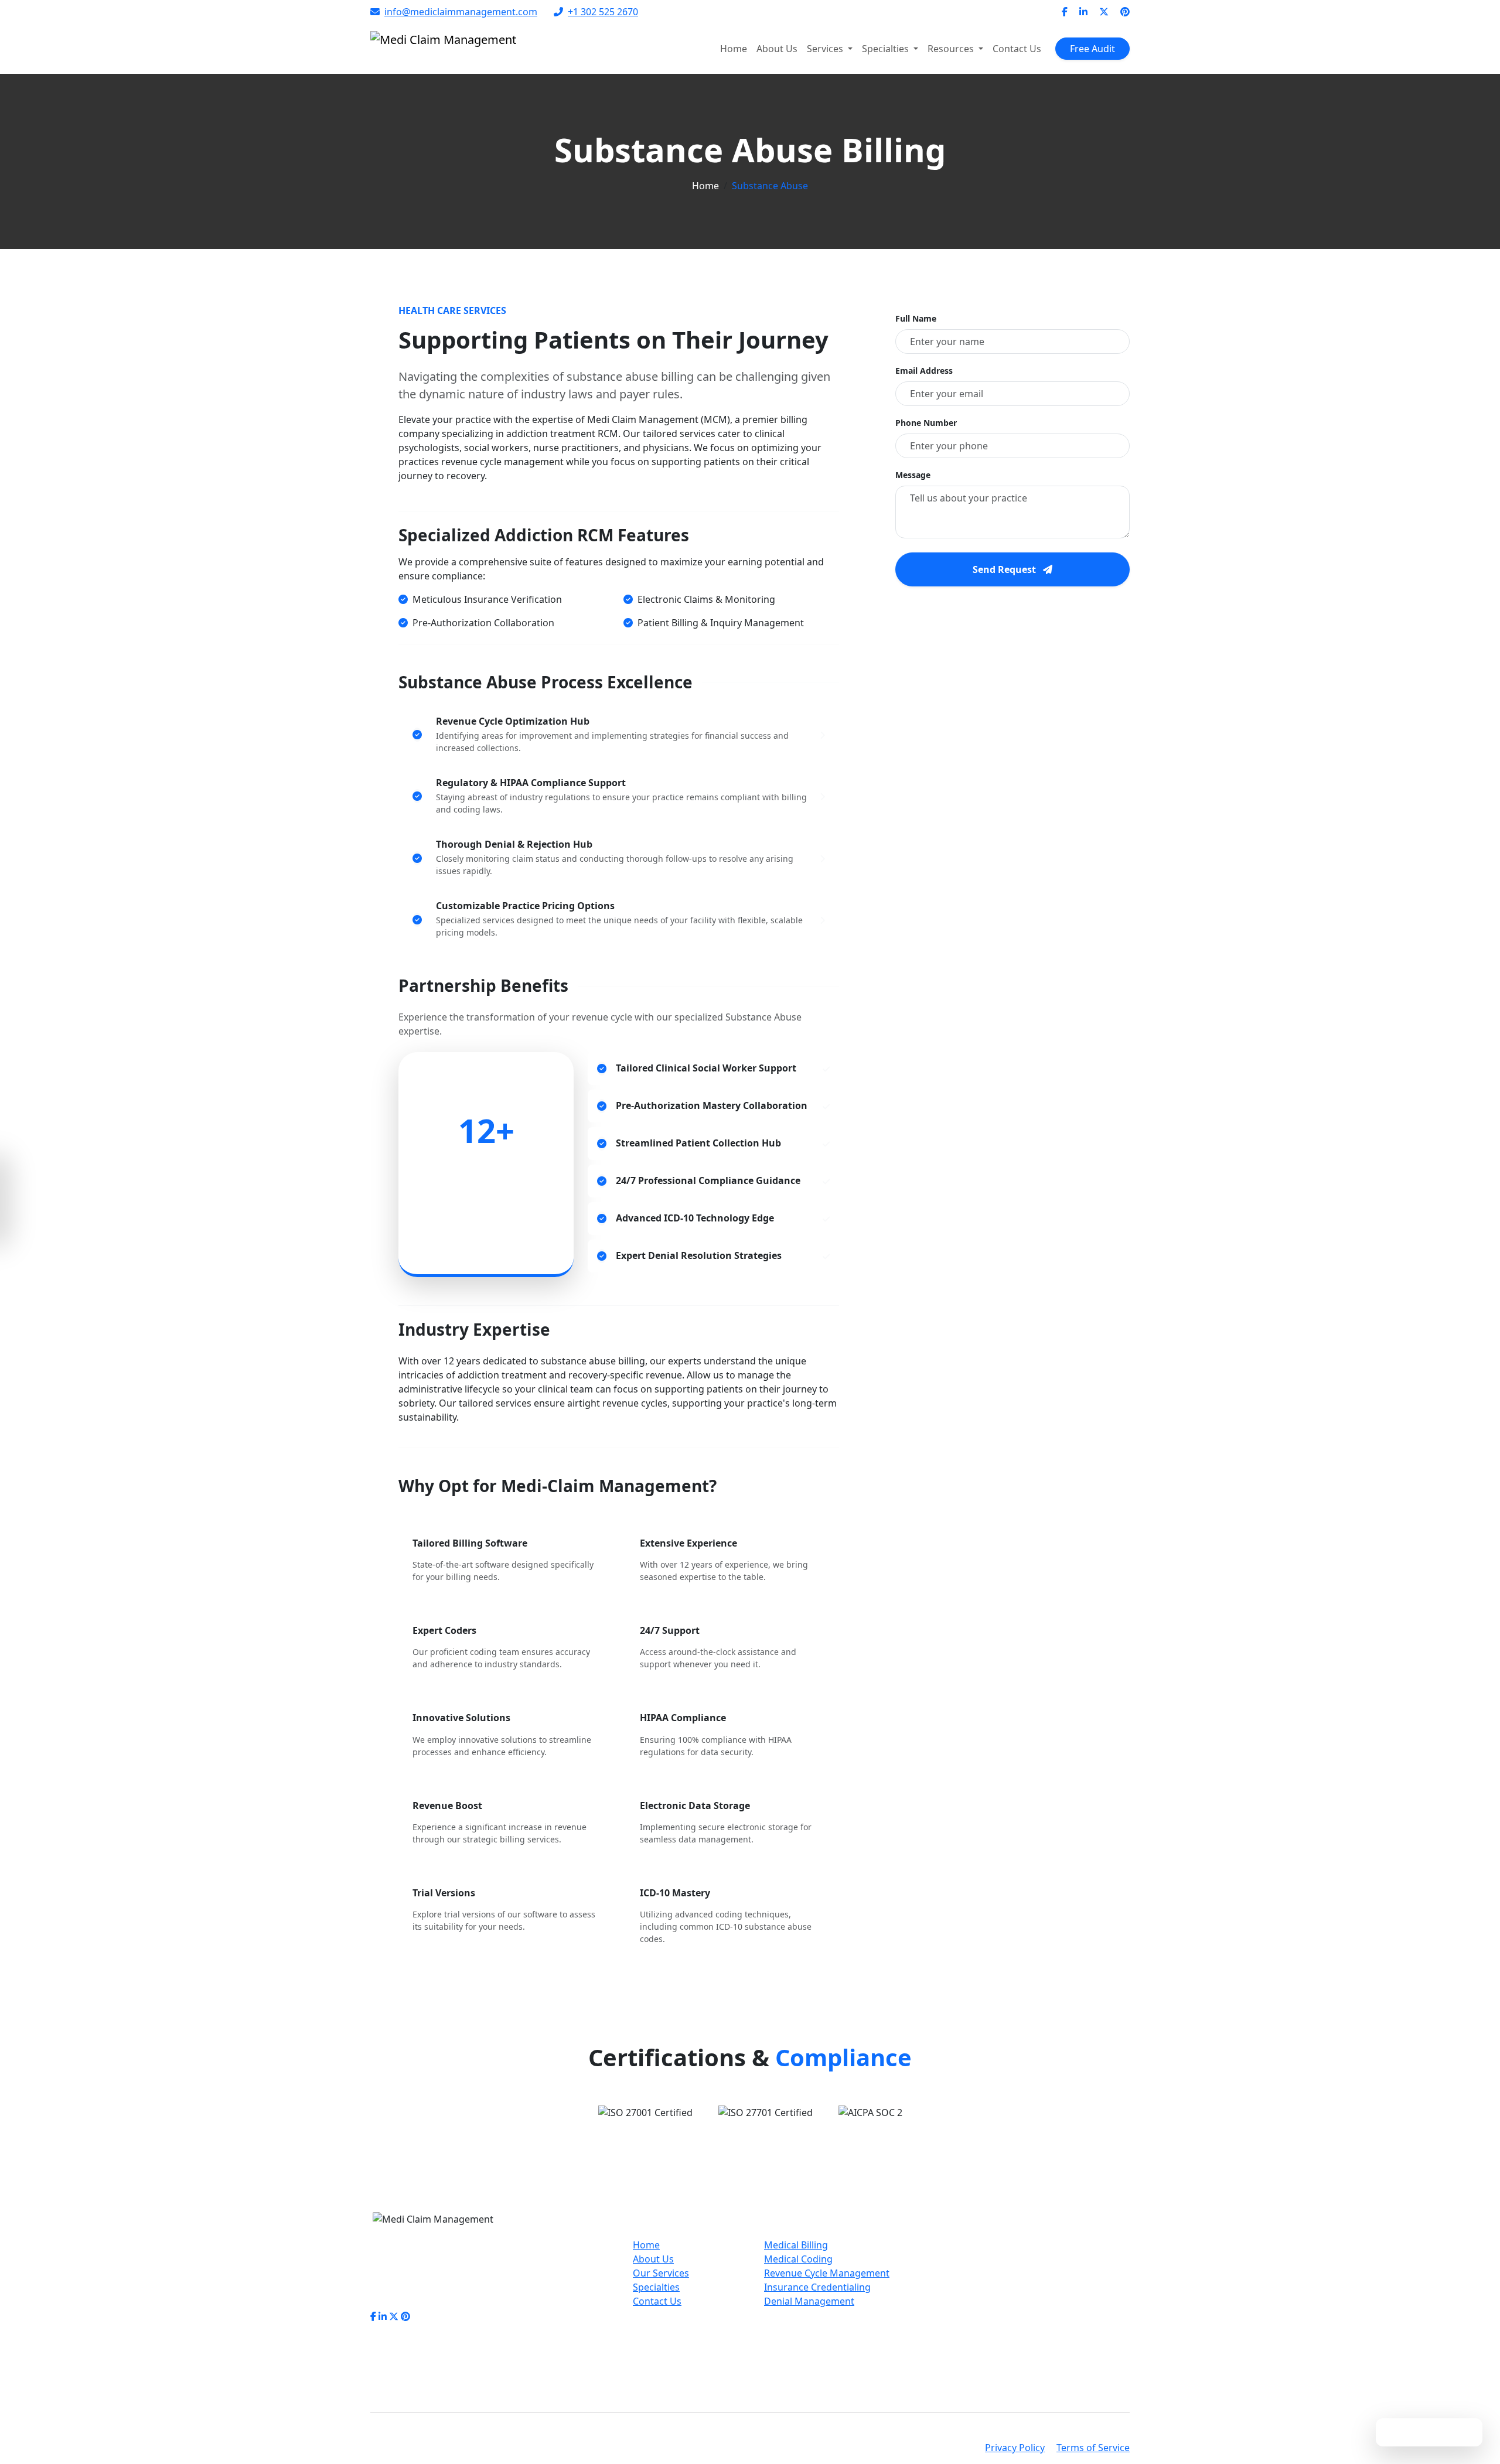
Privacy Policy (1015, 2448)
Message (913, 475)
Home (734, 49)
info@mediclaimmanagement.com (461, 12)
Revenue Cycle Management (827, 2273)
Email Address (924, 371)
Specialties (656, 2287)
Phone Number (926, 423)
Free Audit (1092, 49)
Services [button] (826, 49)
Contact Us (1017, 49)
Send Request (1005, 569)
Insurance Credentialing (817, 2287)
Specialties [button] (887, 49)
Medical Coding (798, 2259)
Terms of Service (1093, 2448)
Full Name (916, 318)
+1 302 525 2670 (603, 12)
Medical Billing (796, 2245)
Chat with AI (1437, 2432)
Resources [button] (952, 49)
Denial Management (809, 2301)
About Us (777, 49)
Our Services (661, 2273)
